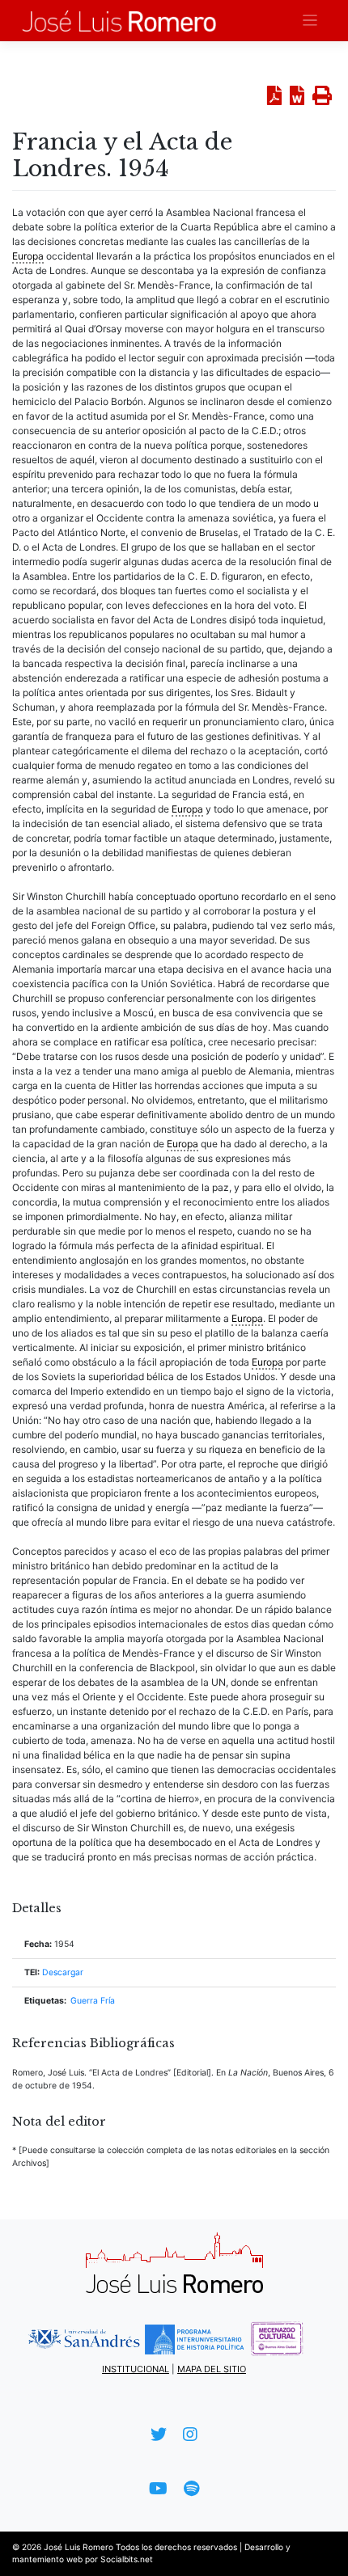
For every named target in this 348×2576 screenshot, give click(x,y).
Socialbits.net (127, 2559)
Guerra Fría (93, 2001)
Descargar (63, 1972)
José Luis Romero (79, 2547)
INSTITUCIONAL (136, 2369)
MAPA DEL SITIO (212, 2369)
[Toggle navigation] (310, 21)
